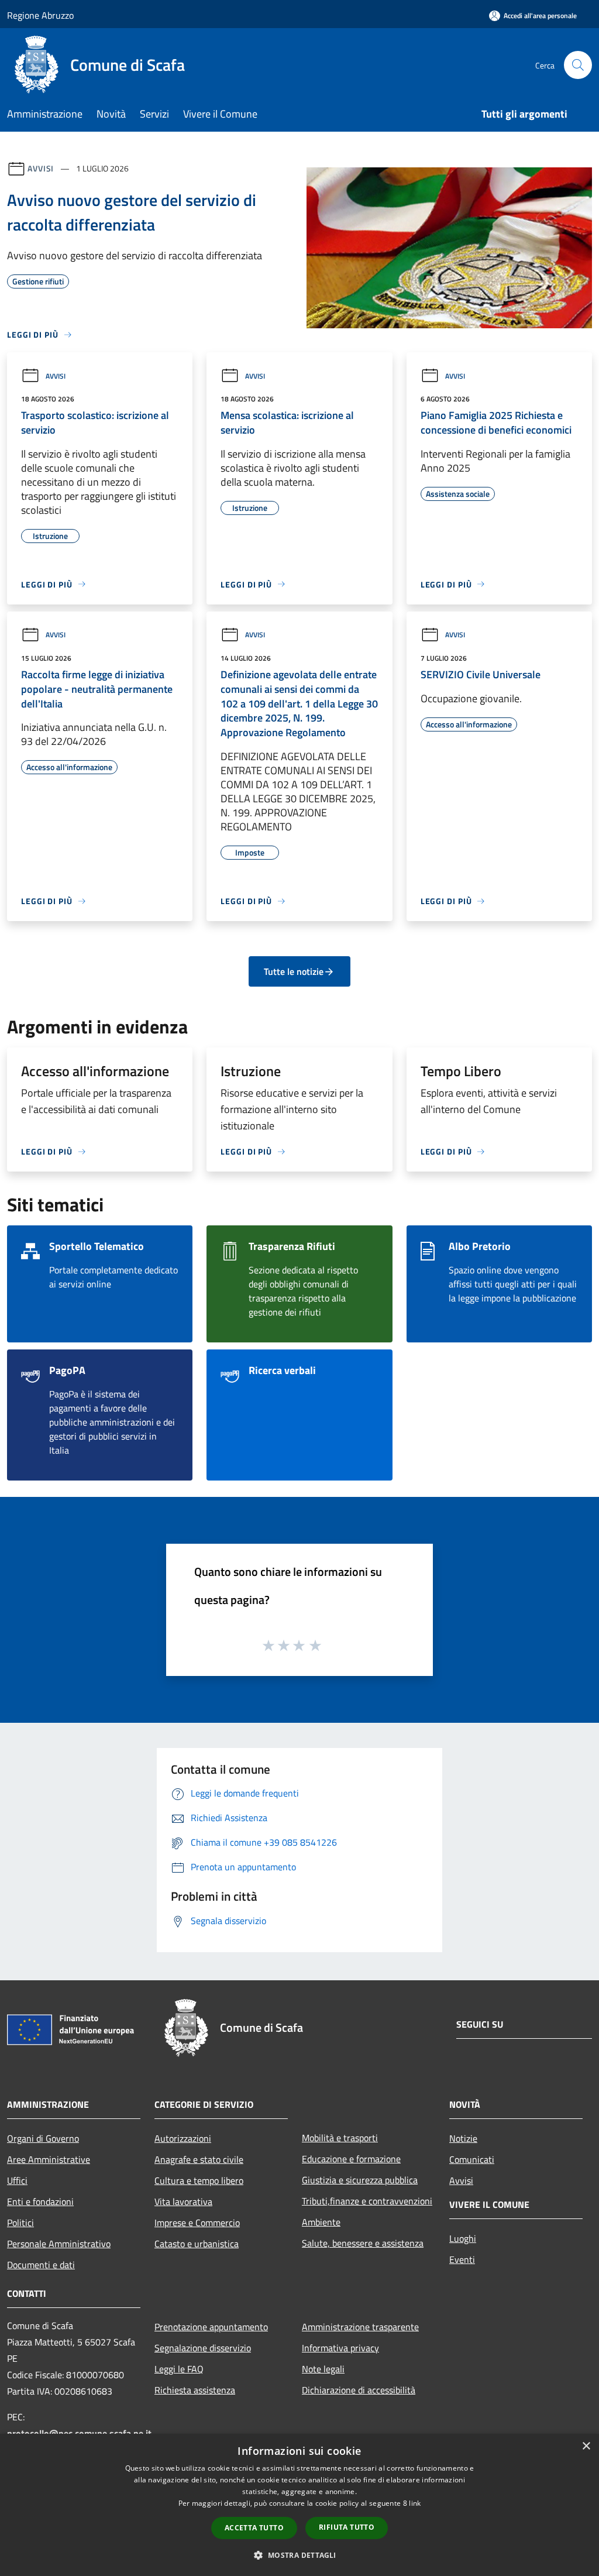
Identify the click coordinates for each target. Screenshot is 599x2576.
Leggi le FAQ (179, 2369)
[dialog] (299, 2505)
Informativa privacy (340, 2348)
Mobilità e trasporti (340, 2138)
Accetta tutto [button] (254, 2528)
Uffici (17, 2180)
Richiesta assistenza (195, 2390)
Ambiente (321, 2222)
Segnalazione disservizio (203, 2348)
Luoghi (463, 2238)
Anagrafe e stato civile (199, 2159)
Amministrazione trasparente (360, 2327)
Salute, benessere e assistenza (363, 2243)
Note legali (323, 2369)
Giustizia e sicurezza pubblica (360, 2180)
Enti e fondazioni (40, 2201)
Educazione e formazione (351, 2159)
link (415, 2503)
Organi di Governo (43, 2138)
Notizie (463, 2138)
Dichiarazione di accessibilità (359, 2390)
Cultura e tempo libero (199, 2180)
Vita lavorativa (183, 2201)
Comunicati (472, 2159)
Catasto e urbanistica (197, 2244)
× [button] (586, 2446)
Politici (20, 2223)
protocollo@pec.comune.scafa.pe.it (79, 2433)
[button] (299, 2555)
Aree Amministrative (49, 2159)
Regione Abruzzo (40, 15)
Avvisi (41, 168)
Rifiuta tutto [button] (347, 2527)
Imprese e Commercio (197, 2223)
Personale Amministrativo (59, 2244)
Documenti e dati (41, 2265)
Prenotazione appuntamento (211, 2327)
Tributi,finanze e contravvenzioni (367, 2201)
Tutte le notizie (294, 971)
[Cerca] (578, 65)
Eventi (462, 2259)
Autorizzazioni (183, 2138)
